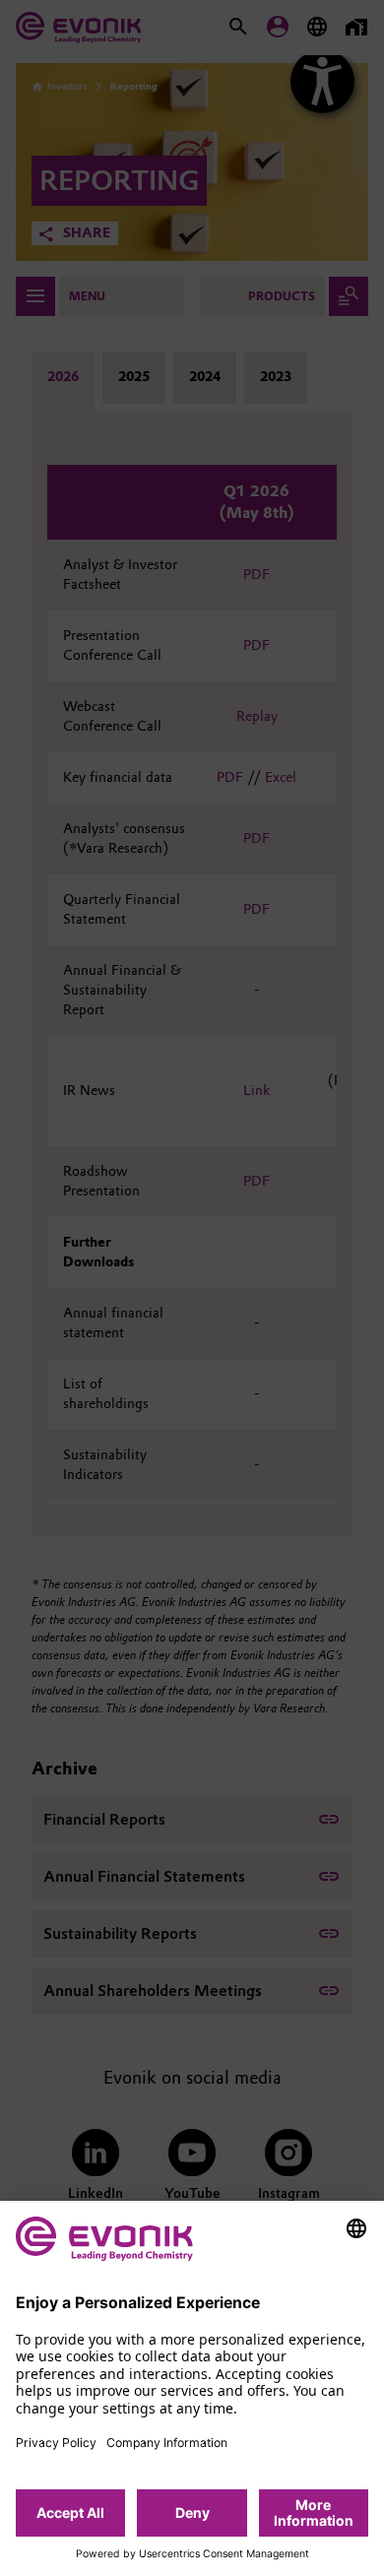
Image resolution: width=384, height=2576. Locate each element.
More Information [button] (314, 2512)
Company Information (167, 2443)
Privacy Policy (56, 2443)
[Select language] (356, 2228)
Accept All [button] (70, 2512)
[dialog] (192, 2388)
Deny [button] (192, 2512)
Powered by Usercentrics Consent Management (192, 2554)
